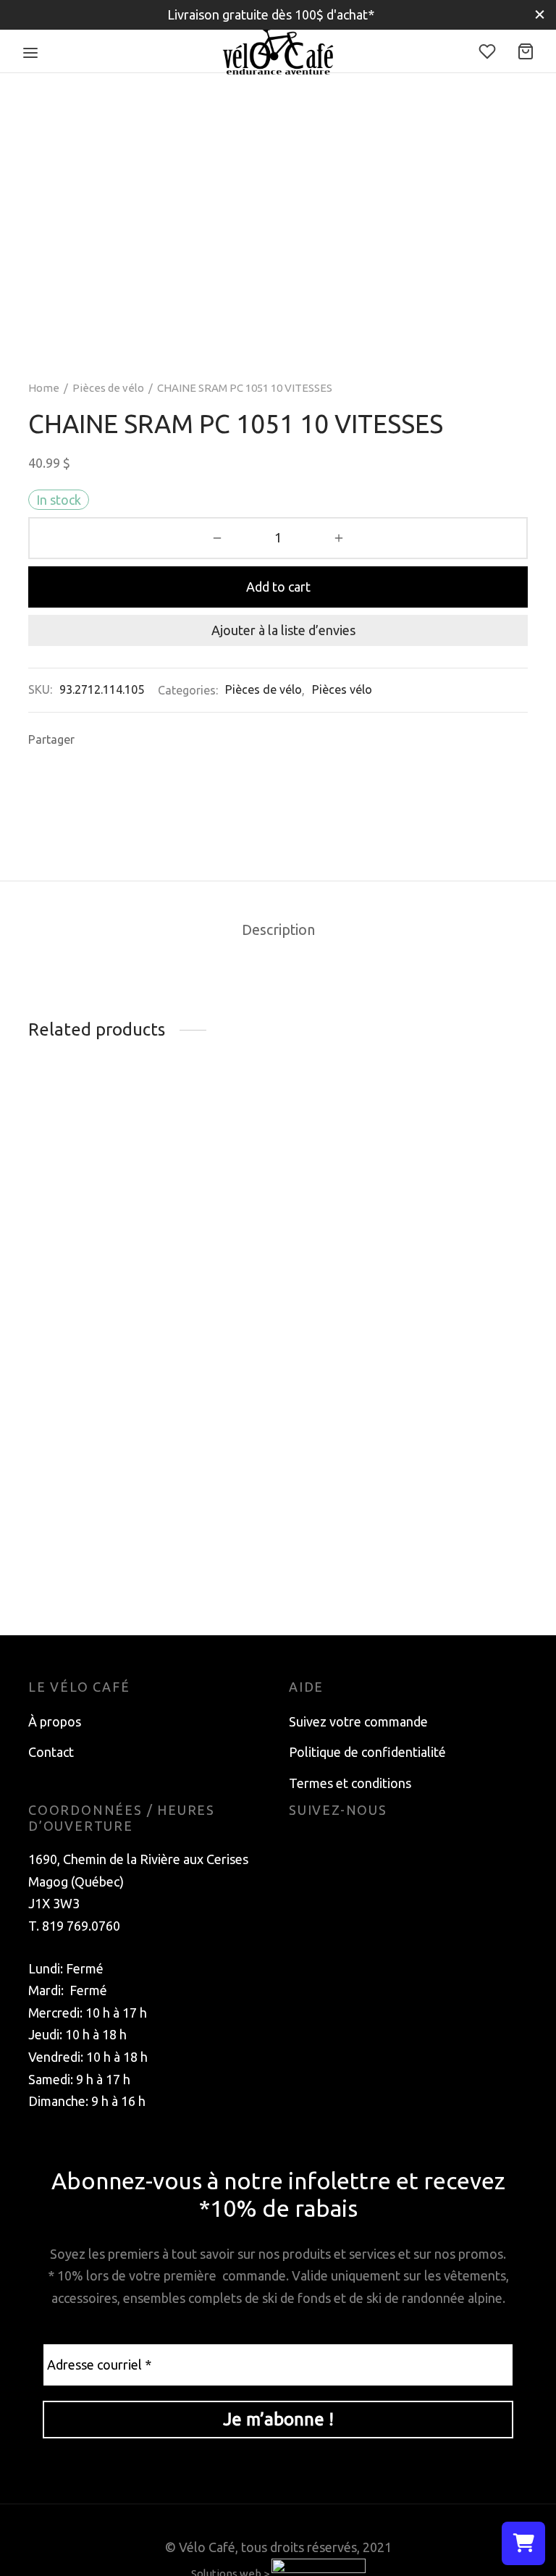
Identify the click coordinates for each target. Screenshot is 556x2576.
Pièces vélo (342, 689)
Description (278, 930)
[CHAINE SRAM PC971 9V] (104, 1196)
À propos (55, 1721)
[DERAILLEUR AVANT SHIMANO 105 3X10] (452, 1122)
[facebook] (300, 1845)
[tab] (278, 931)
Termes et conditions (350, 1783)
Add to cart (278, 587)
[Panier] (526, 51)
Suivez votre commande (358, 1721)
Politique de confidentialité (367, 1752)
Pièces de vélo (108, 388)
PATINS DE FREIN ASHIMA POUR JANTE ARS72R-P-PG (268, 1169)
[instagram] (329, 1845)
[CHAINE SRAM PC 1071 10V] (104, 1456)
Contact (51, 1752)
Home (44, 388)
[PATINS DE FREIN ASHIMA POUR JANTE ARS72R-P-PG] (278, 1122)
